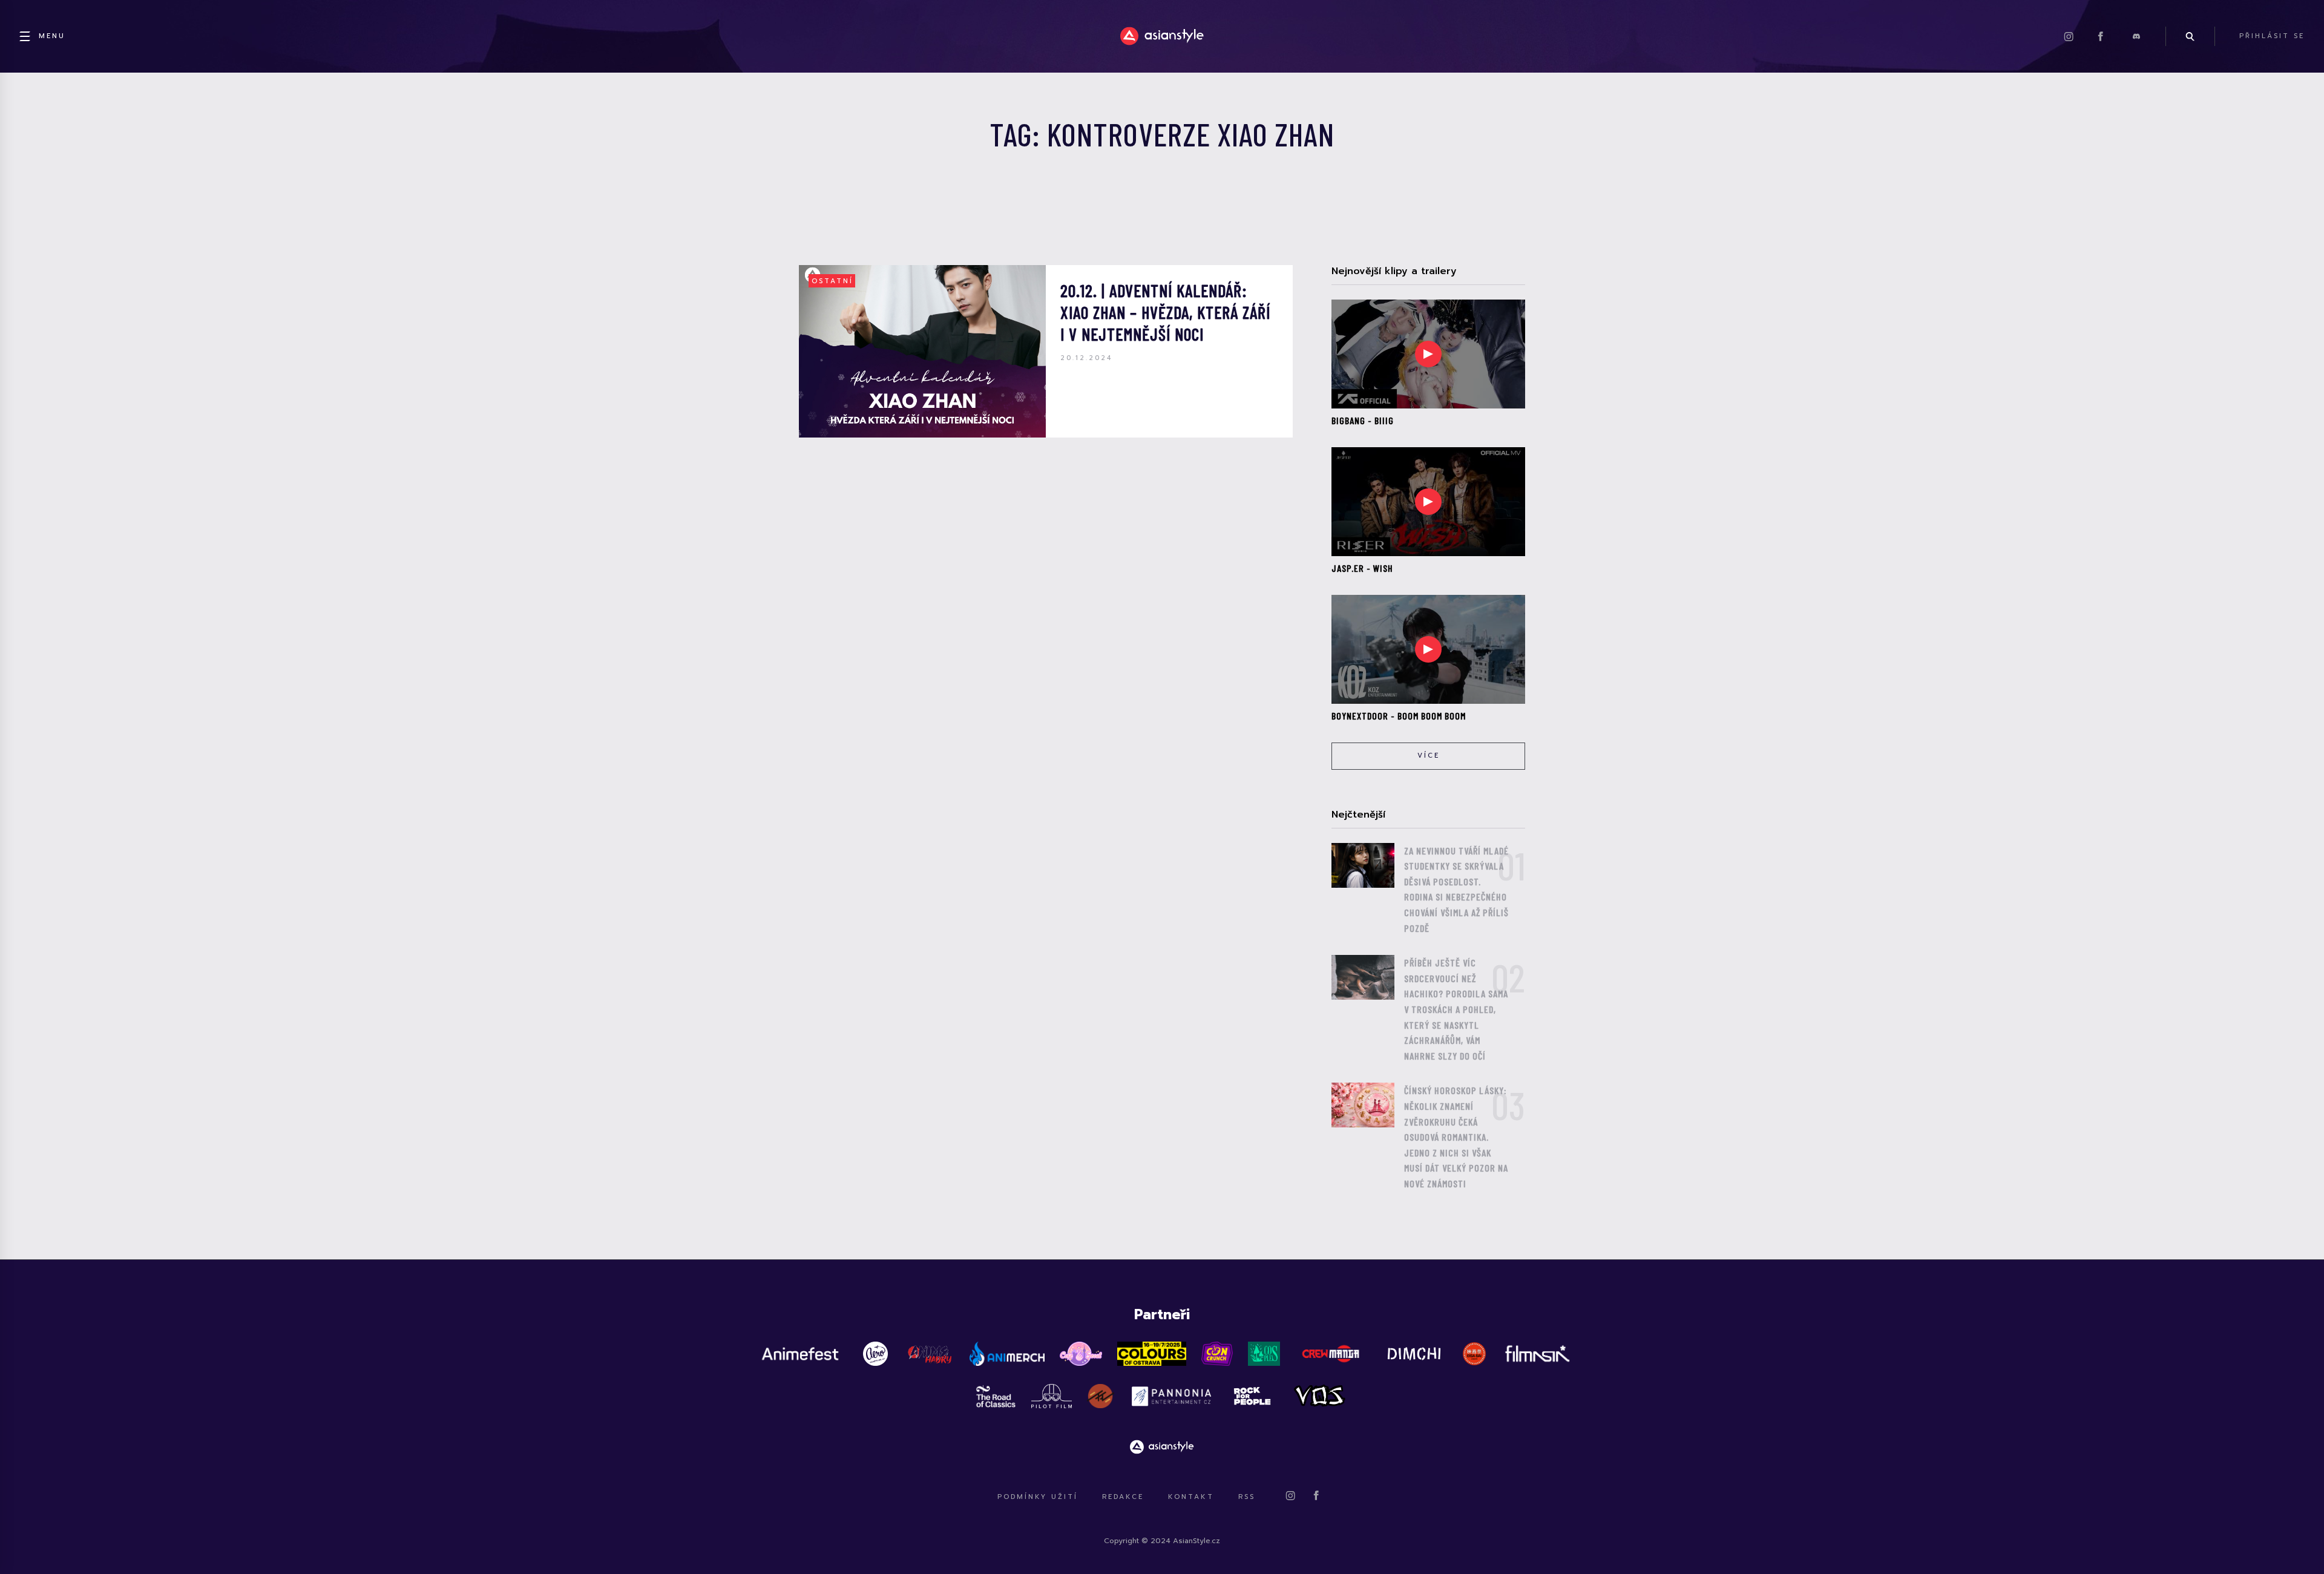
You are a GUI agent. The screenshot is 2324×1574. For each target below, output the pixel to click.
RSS (1247, 1497)
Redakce (1123, 1497)
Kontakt (1191, 1497)
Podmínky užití (1038, 1497)
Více (1429, 756)
